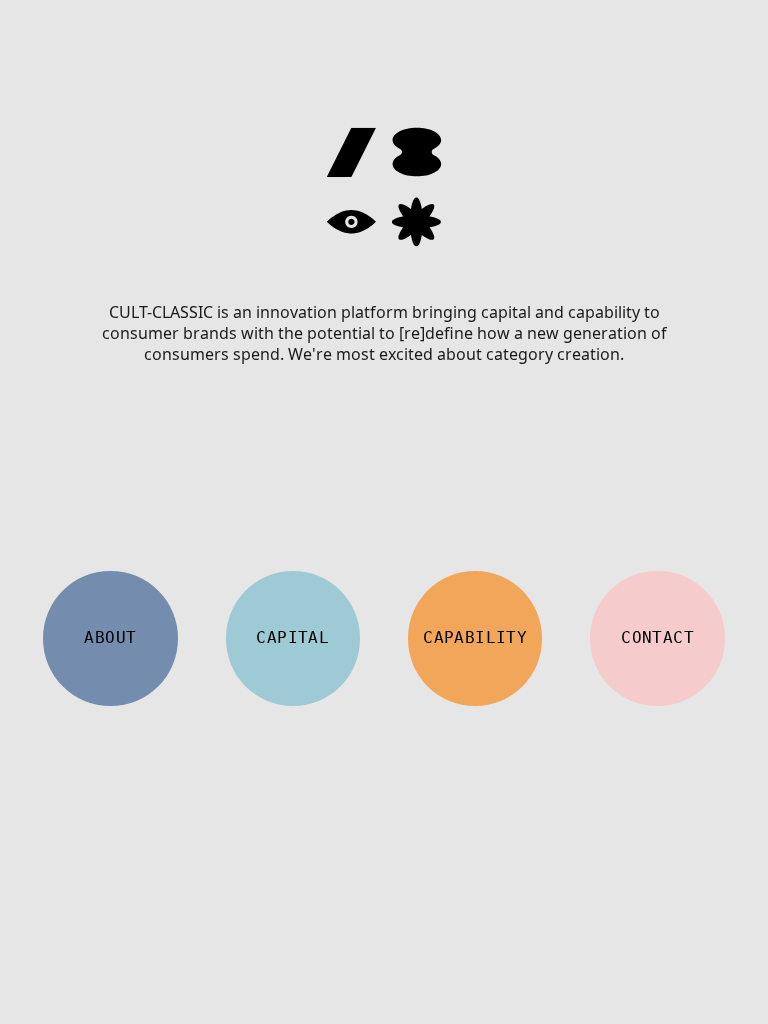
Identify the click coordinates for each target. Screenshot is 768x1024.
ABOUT (110, 637)
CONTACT (657, 637)
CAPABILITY (475, 637)
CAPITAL (292, 637)
